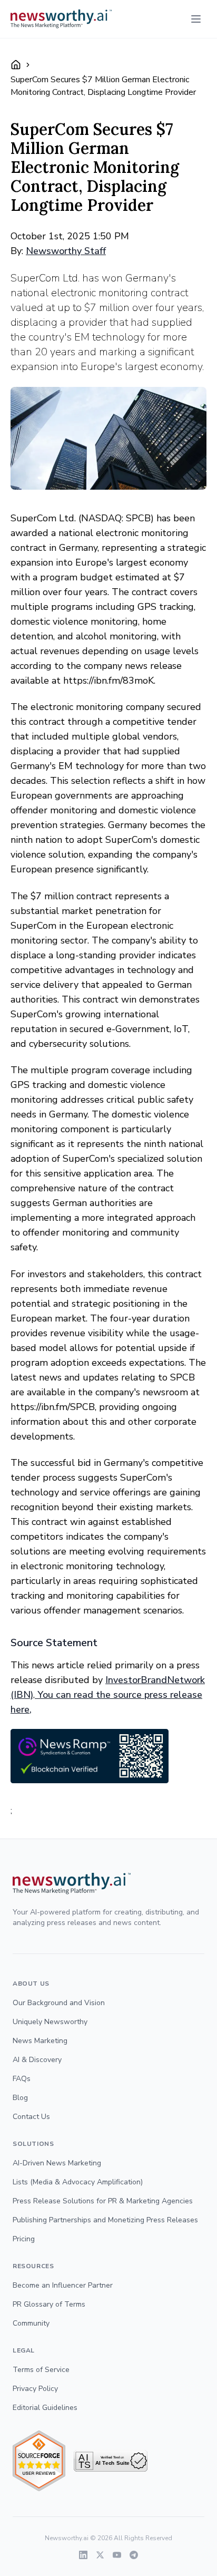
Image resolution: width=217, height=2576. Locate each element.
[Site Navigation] (196, 19)
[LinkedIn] (83, 2555)
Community (31, 2323)
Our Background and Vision (59, 2003)
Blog (20, 2098)
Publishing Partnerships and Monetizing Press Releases (105, 2220)
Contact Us (31, 2117)
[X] (100, 2555)
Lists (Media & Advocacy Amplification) (78, 2182)
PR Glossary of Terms (49, 2304)
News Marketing (40, 2041)
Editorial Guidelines (45, 2408)
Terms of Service (41, 2370)
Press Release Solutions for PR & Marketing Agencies (103, 2201)
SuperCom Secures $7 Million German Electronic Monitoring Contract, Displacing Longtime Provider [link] (103, 86)
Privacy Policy (35, 2389)
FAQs (22, 2079)
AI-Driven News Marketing (57, 2163)
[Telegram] (134, 2555)
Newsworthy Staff (66, 251)
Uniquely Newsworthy (50, 2022)
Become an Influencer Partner (63, 2285)
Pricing (24, 2239)
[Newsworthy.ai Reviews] (39, 2461)
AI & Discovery (37, 2060)
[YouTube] (117, 2555)
